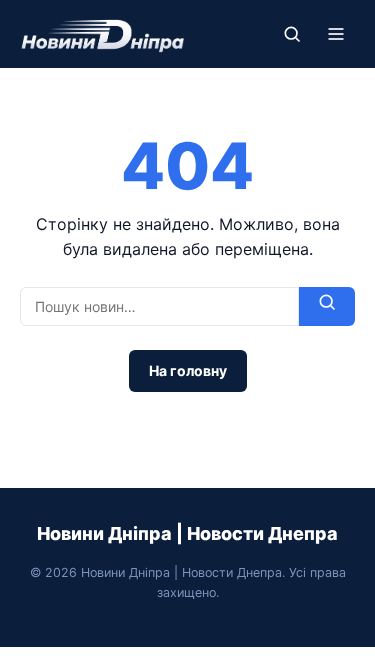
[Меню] (336, 34)
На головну (188, 370)
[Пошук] (292, 34)
